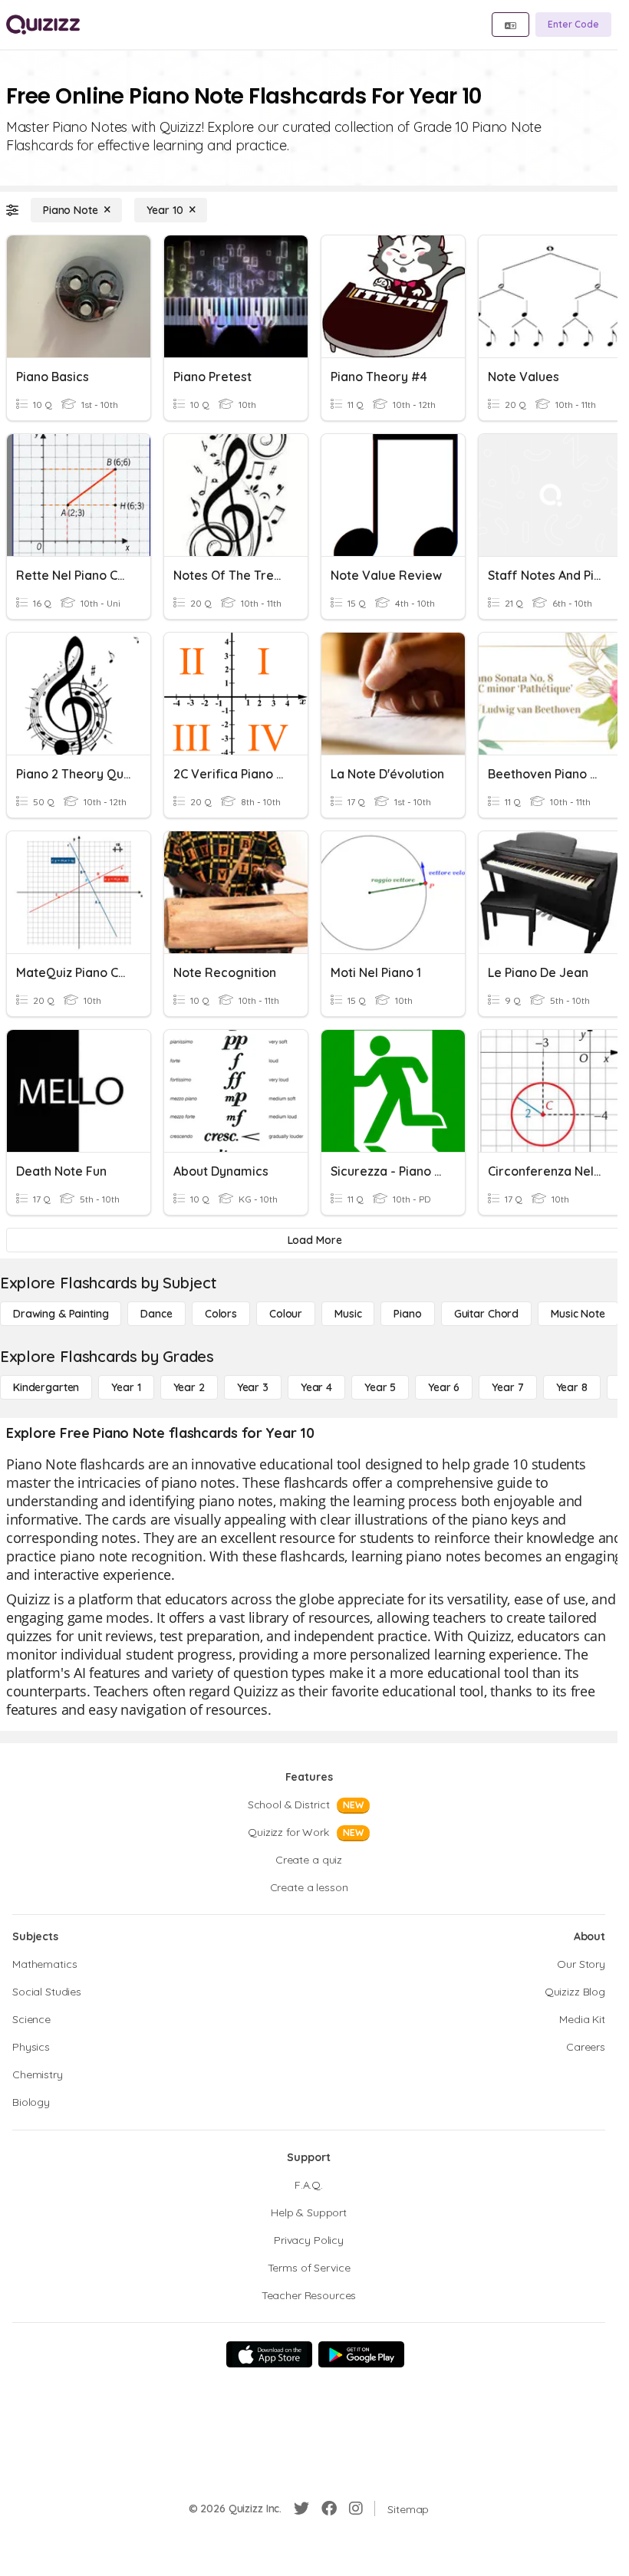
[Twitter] (301, 2509)
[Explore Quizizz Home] (43, 25)
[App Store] (269, 2354)
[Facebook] (329, 2509)
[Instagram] (356, 2509)
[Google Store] (361, 2354)
